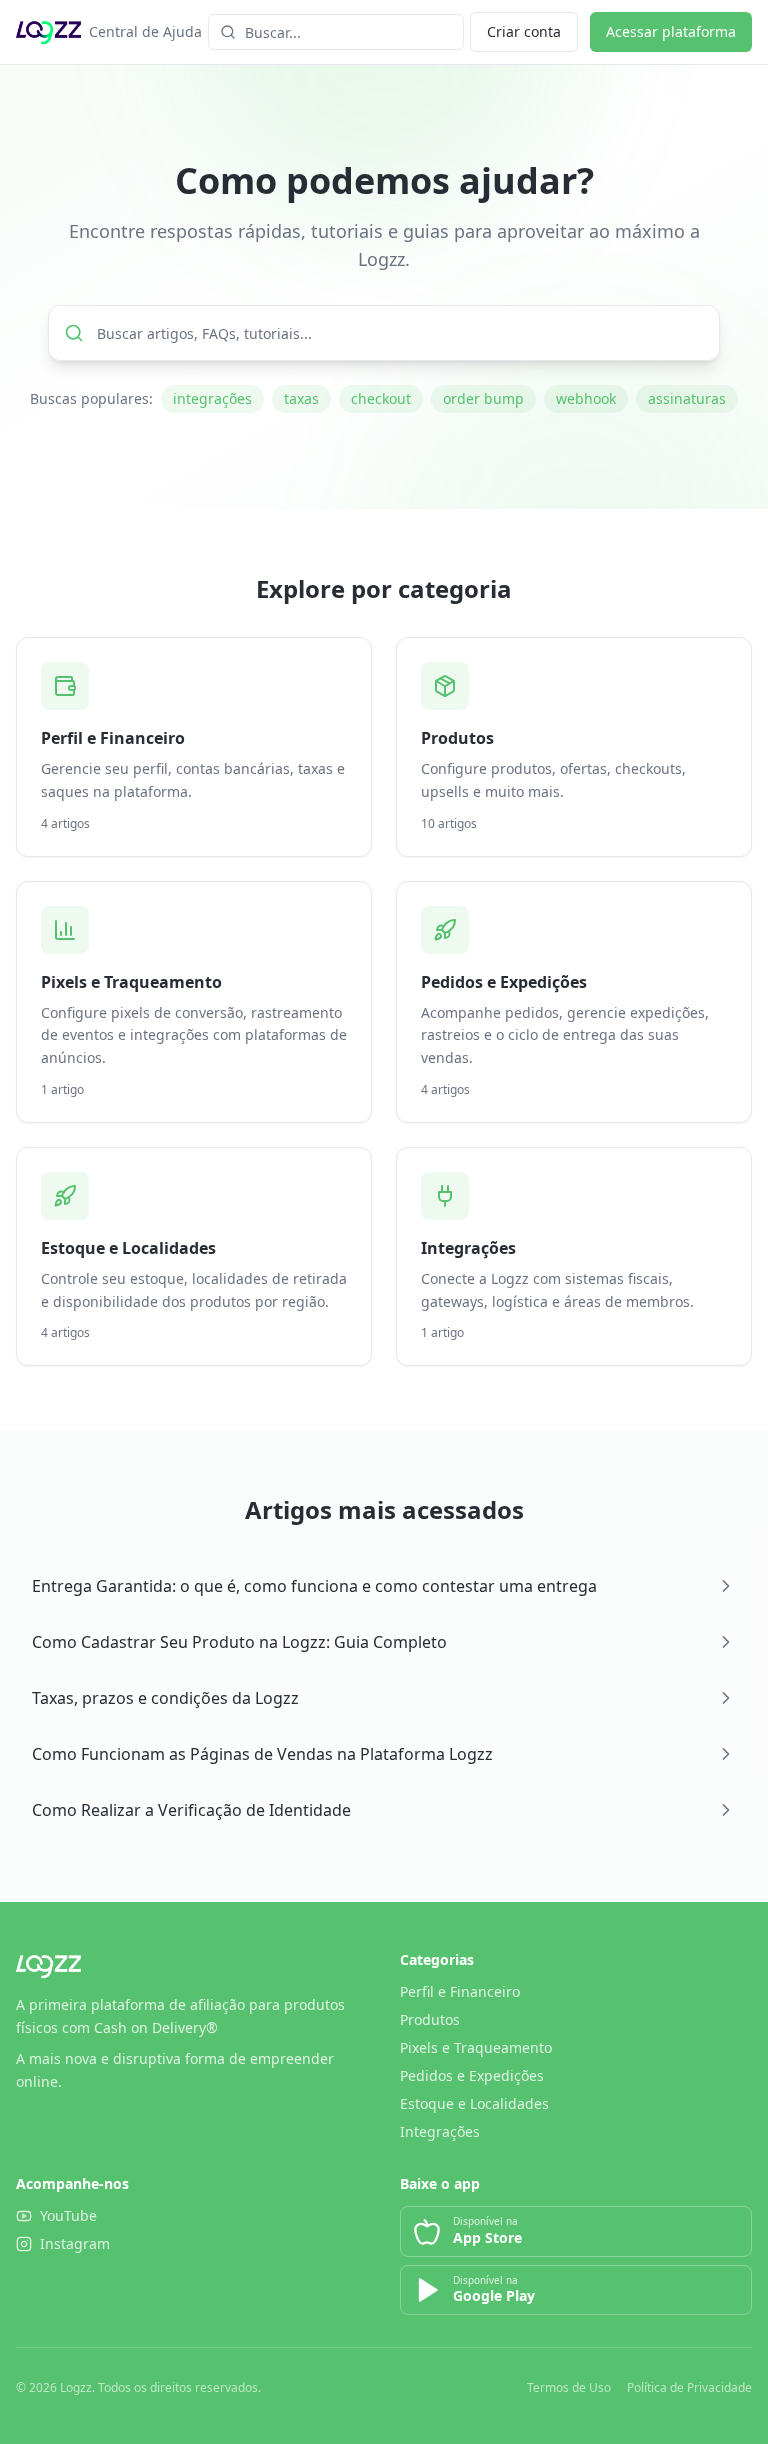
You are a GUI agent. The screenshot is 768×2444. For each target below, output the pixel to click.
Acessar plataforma (671, 31)
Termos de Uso (569, 2388)
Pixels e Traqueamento (476, 2047)
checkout (381, 398)
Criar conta (524, 31)
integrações (212, 398)
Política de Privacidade (689, 2388)
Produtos (430, 2019)
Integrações (440, 2131)
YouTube (68, 2215)
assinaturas (687, 398)
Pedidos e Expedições (472, 2075)
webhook (586, 398)
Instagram (75, 2243)
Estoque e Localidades (474, 2103)
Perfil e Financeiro (460, 1991)
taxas (301, 398)
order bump (483, 398)
